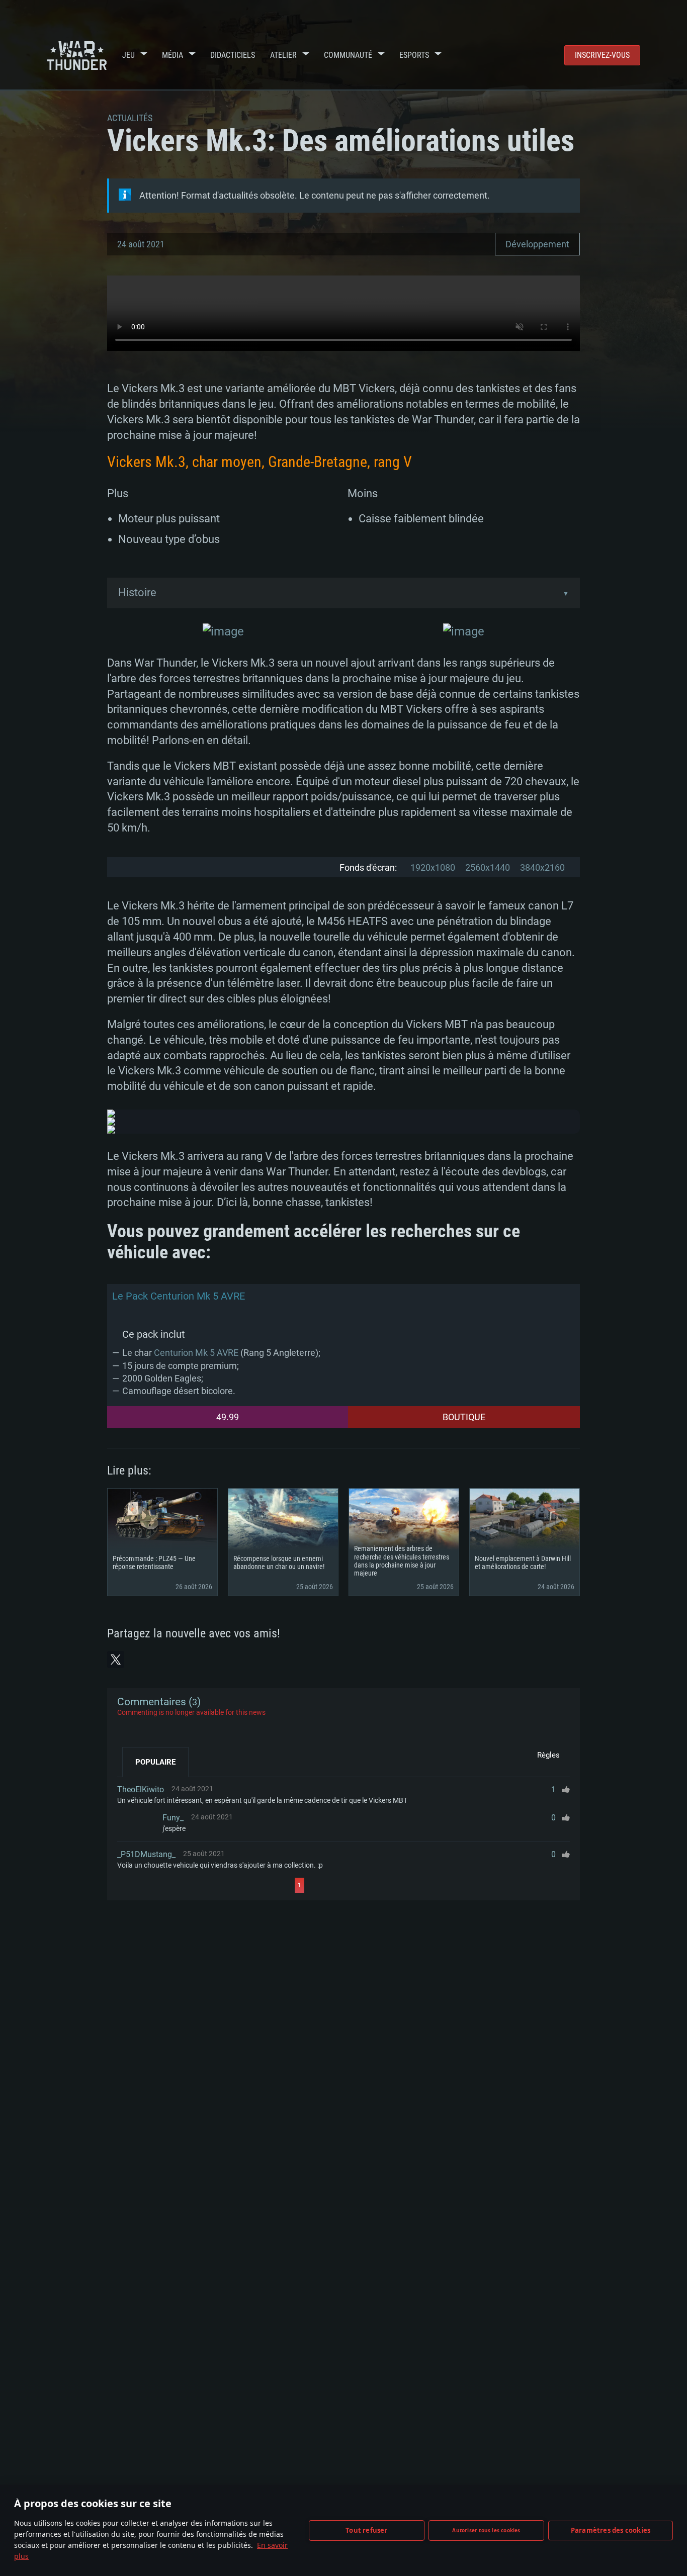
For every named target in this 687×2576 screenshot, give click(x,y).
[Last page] (395, 1885)
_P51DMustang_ (146, 1854)
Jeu (128, 55)
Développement (537, 244)
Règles (548, 1755)
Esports (414, 55)
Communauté (348, 55)
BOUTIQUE (464, 1417)
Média (173, 55)
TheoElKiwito (141, 1789)
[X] (116, 1660)
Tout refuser (366, 2530)
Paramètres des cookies (611, 2530)
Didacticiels (233, 55)
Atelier (283, 55)
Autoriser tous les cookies (486, 2530)
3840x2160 (542, 867)
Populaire (155, 1762)
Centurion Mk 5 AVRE (196, 1353)
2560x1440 (488, 867)
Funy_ (173, 1818)
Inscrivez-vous (602, 55)
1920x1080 (433, 867)
